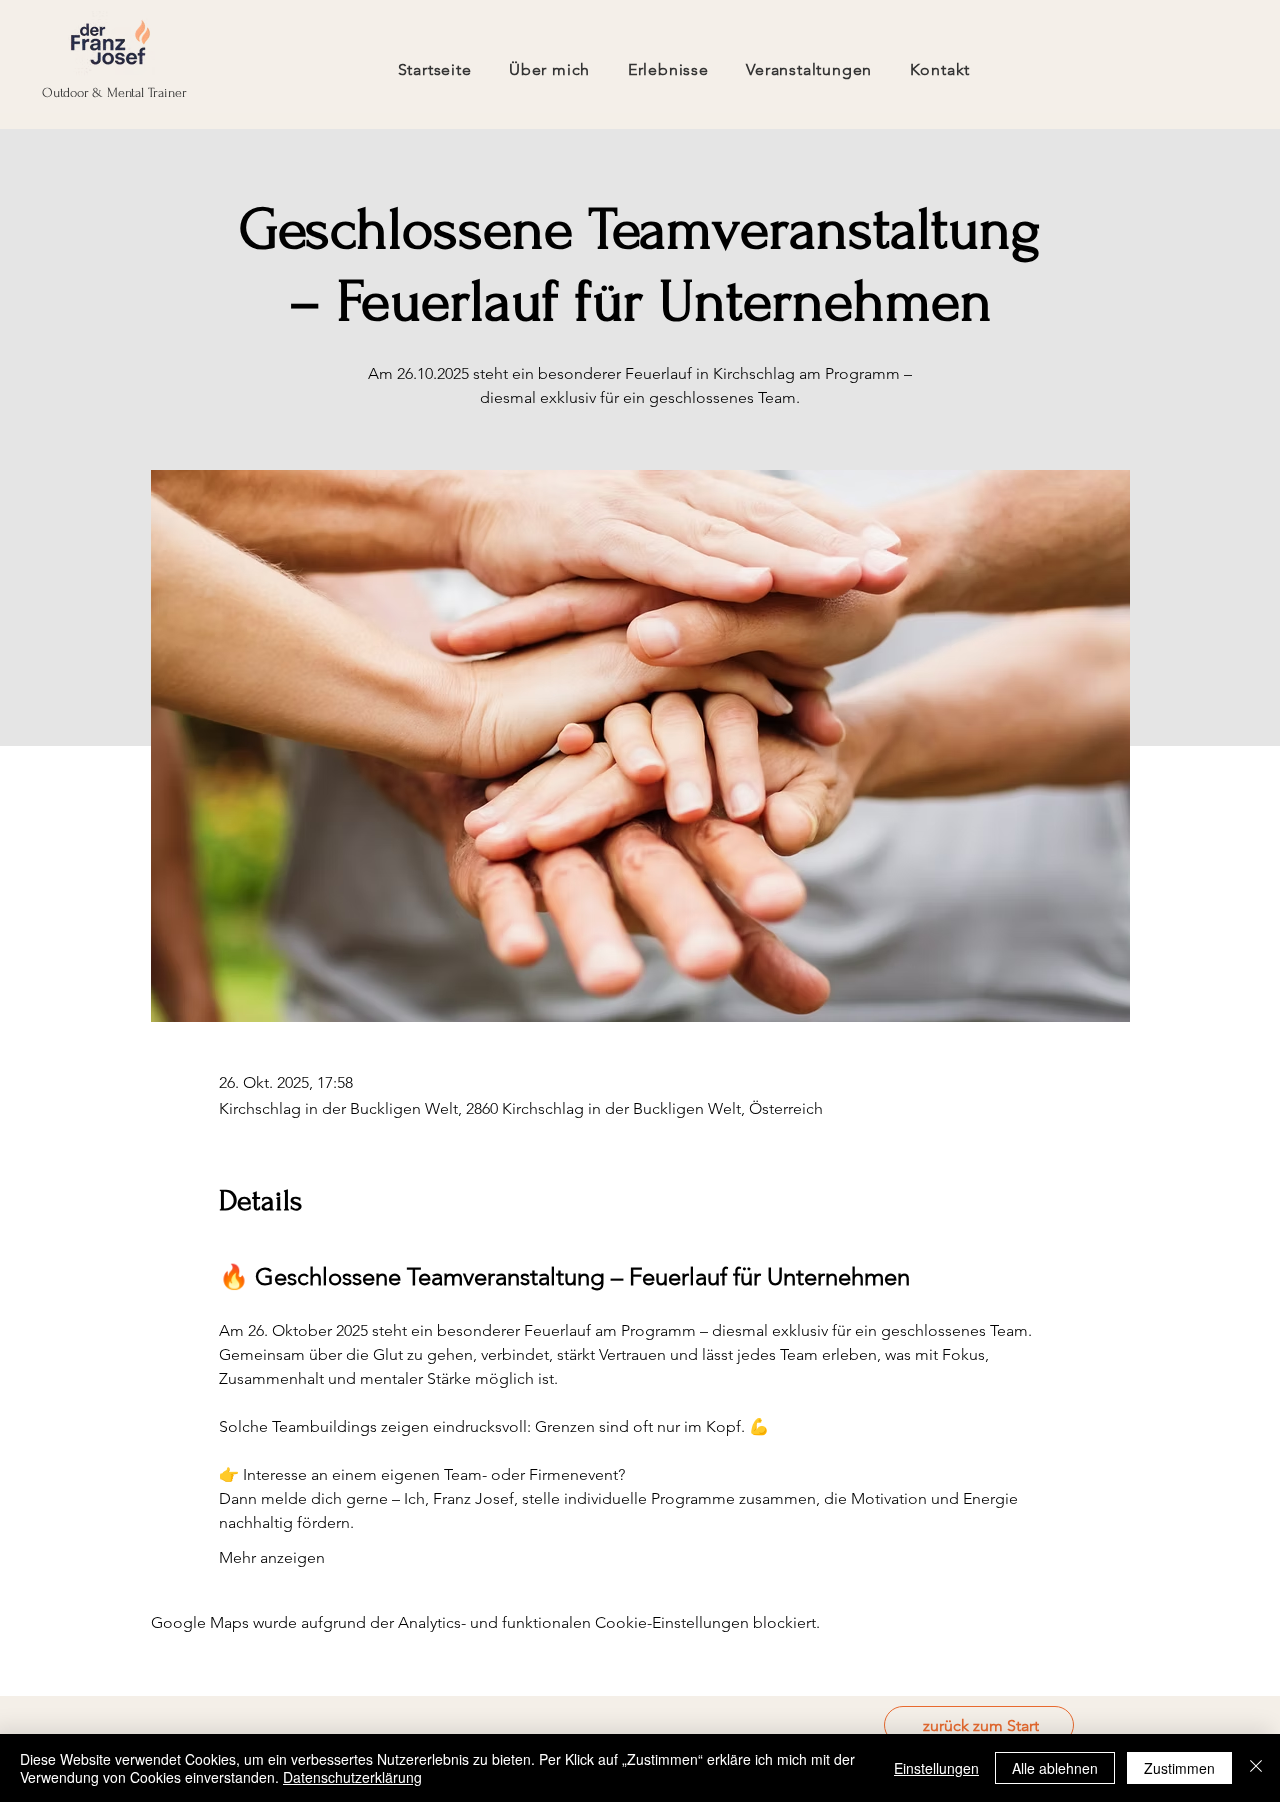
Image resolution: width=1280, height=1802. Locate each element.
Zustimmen (1179, 1768)
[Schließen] (1256, 1768)
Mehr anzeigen (272, 1557)
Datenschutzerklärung (352, 1777)
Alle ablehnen (1055, 1768)
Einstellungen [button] (936, 1768)
